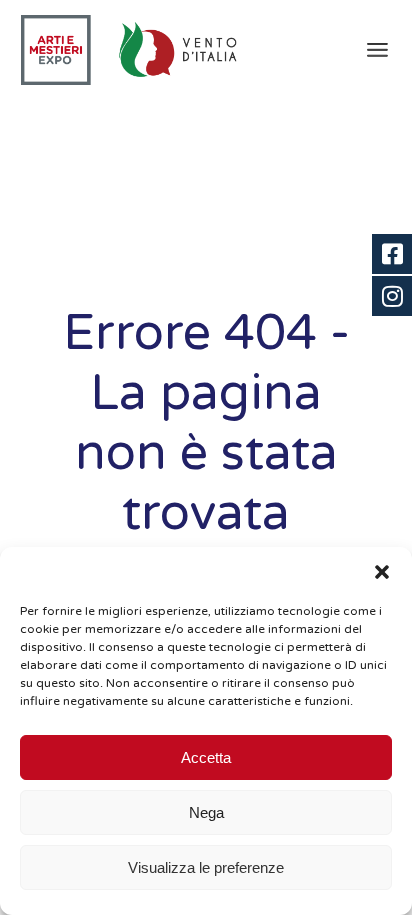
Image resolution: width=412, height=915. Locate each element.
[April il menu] (377, 50)
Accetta (206, 757)
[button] (382, 572)
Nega (206, 812)
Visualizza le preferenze (206, 867)
